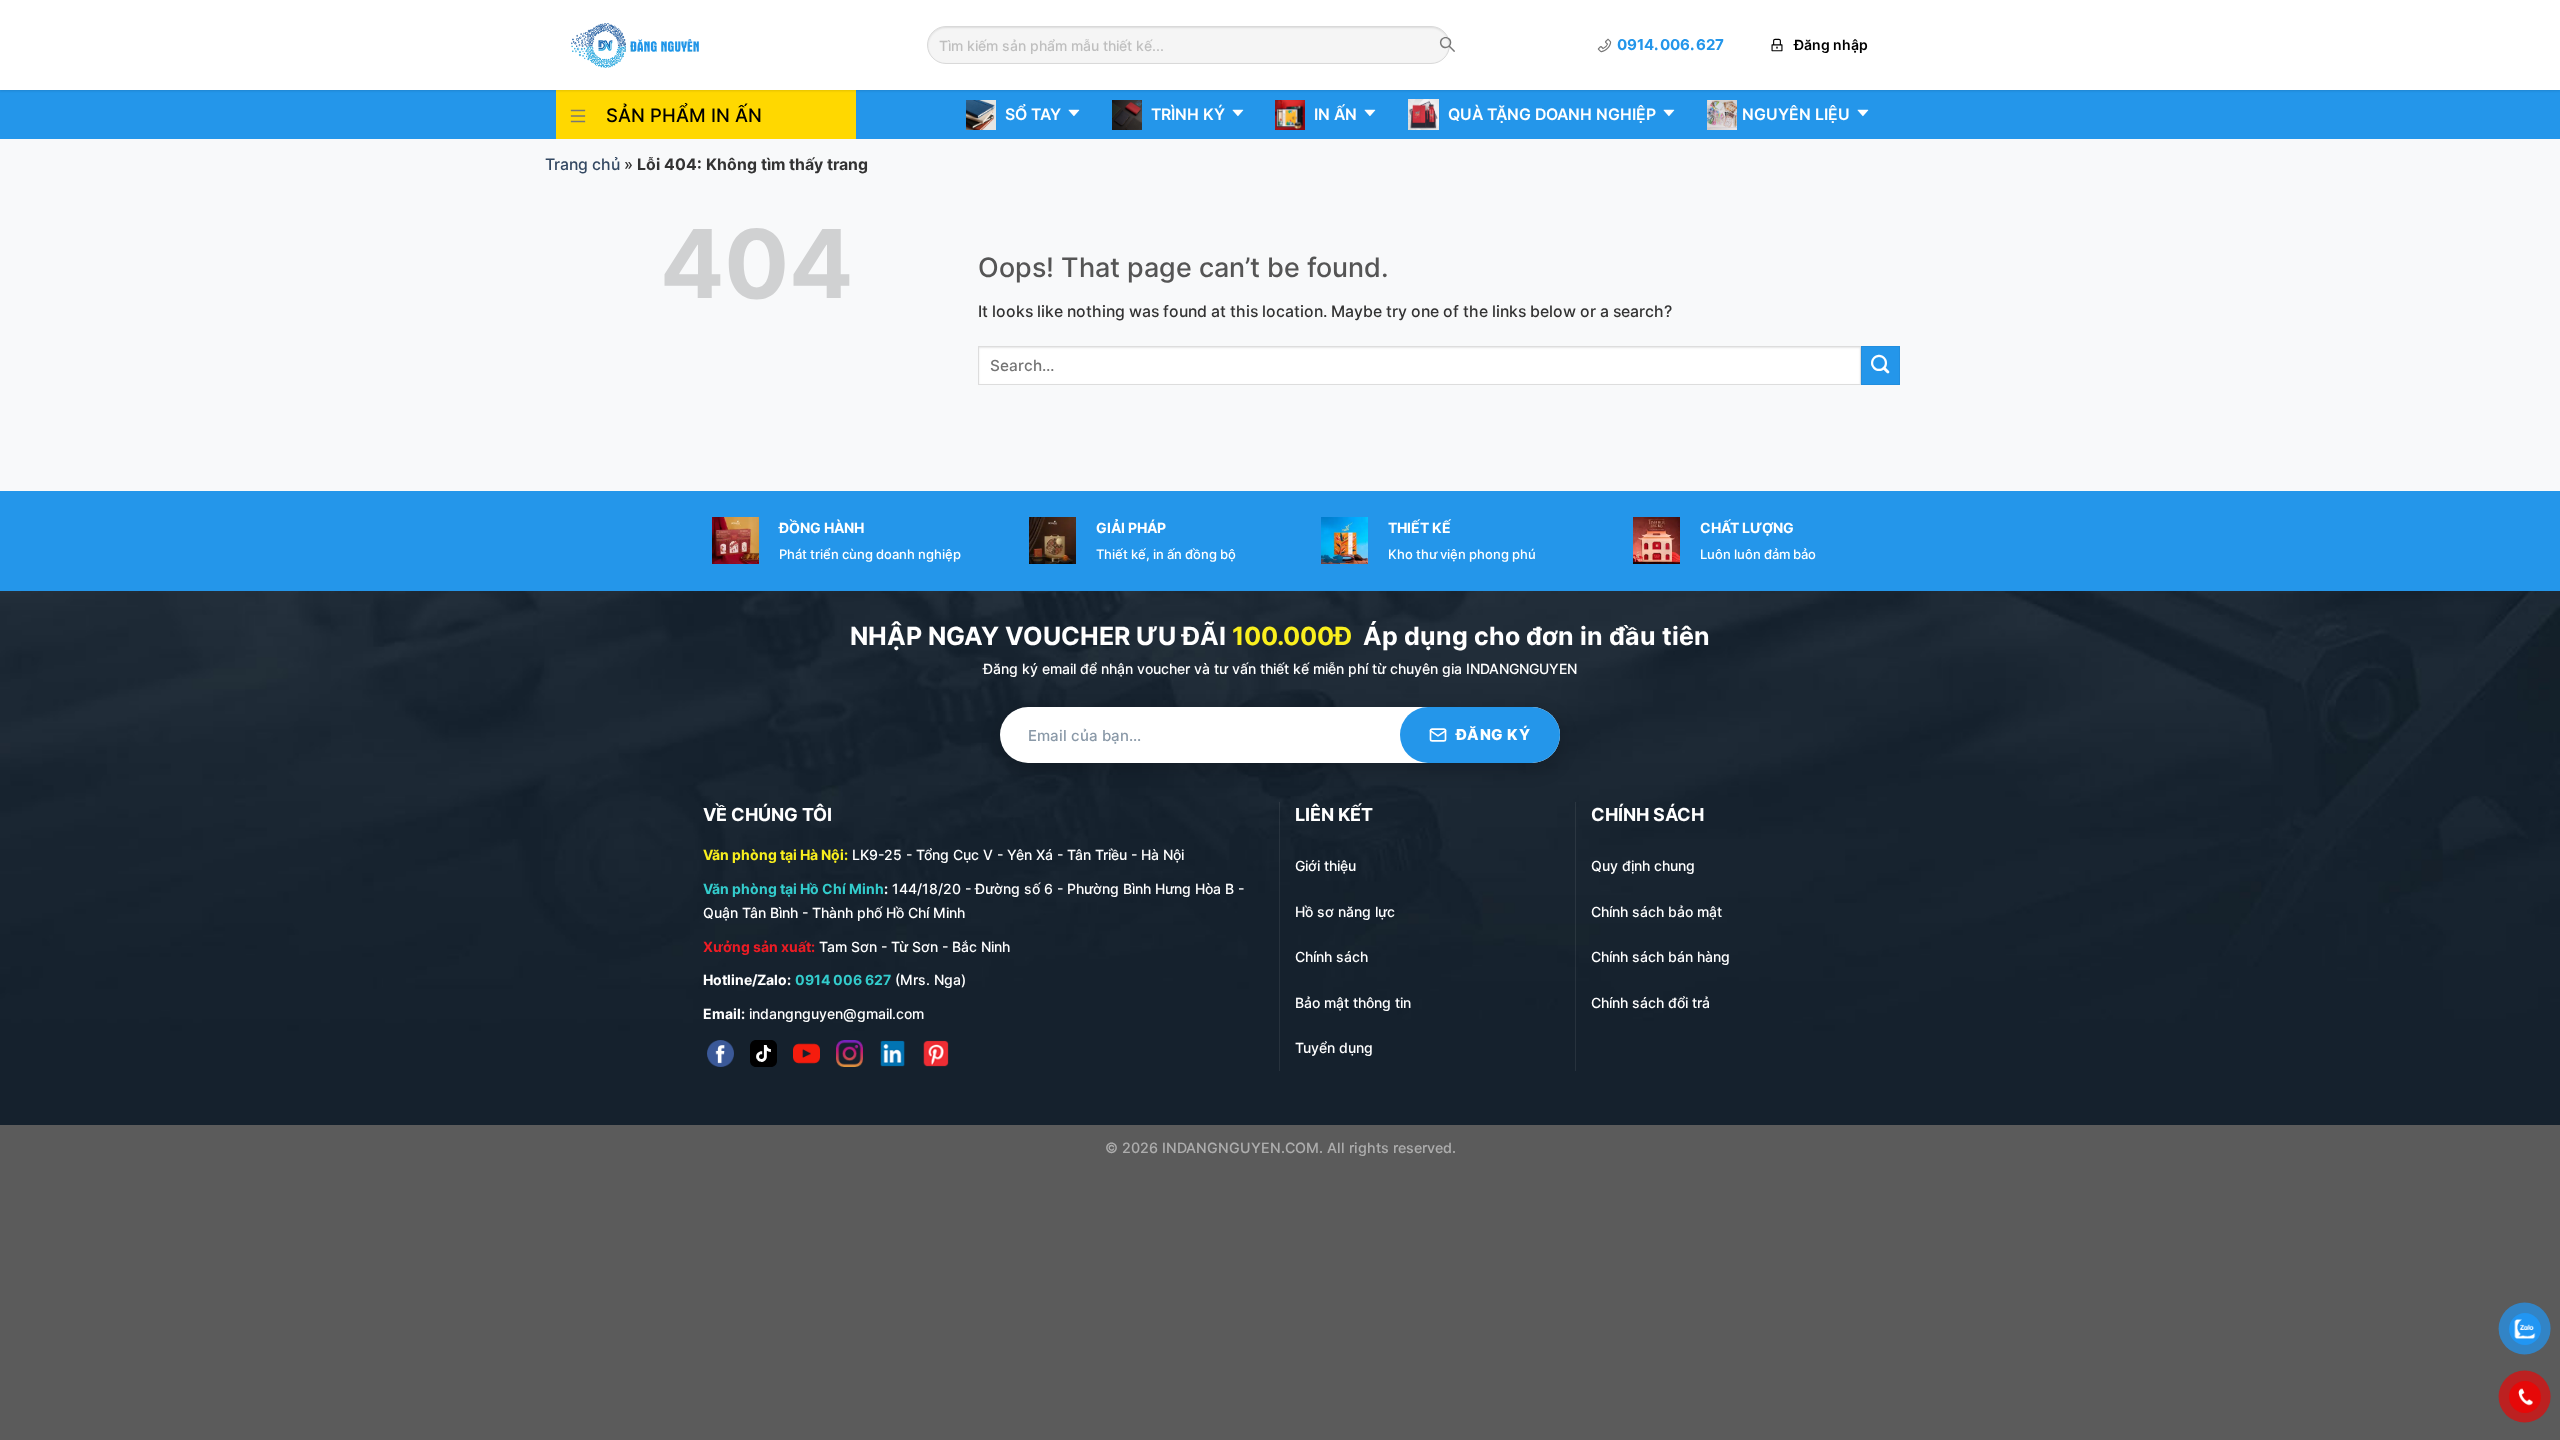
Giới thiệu (1325, 865)
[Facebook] (720, 1053)
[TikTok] (763, 1053)
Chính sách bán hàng (1660, 956)
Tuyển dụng (1334, 1047)
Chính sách (1331, 956)
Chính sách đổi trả (1650, 1002)
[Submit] (1880, 365)
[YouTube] (806, 1053)
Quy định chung (1643, 865)
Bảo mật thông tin (1353, 1002)
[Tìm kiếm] (1447, 46)
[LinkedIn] (892, 1053)
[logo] (635, 43)
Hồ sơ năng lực (1345, 911)
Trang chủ (582, 164)
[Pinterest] (935, 1053)
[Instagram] (849, 1053)
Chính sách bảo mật (1656, 911)
